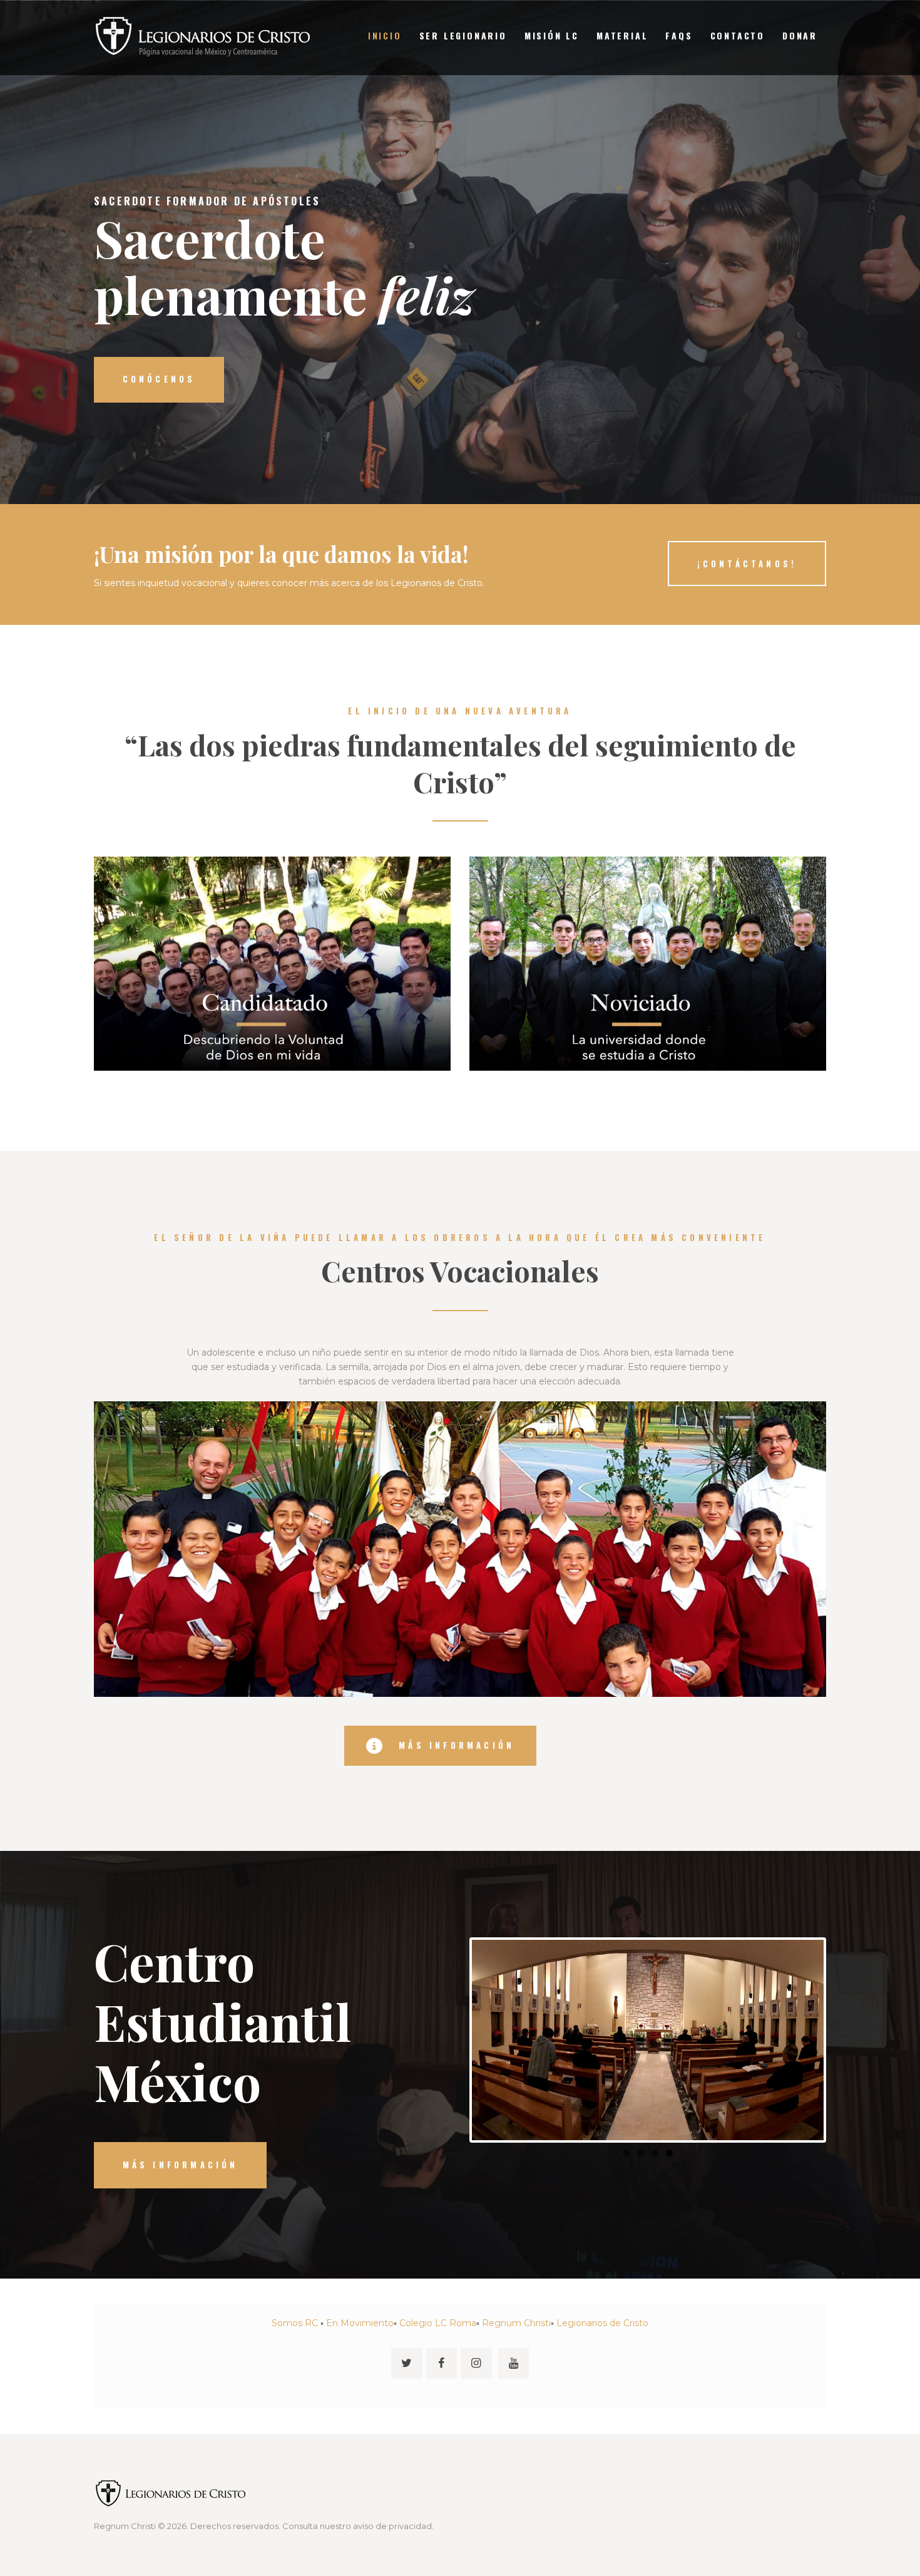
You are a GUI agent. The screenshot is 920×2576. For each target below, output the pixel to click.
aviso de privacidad (392, 2526)
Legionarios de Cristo (602, 2323)
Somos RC (295, 2323)
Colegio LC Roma (438, 2323)
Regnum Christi (516, 2323)
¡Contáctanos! (747, 564)
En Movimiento (360, 2323)
